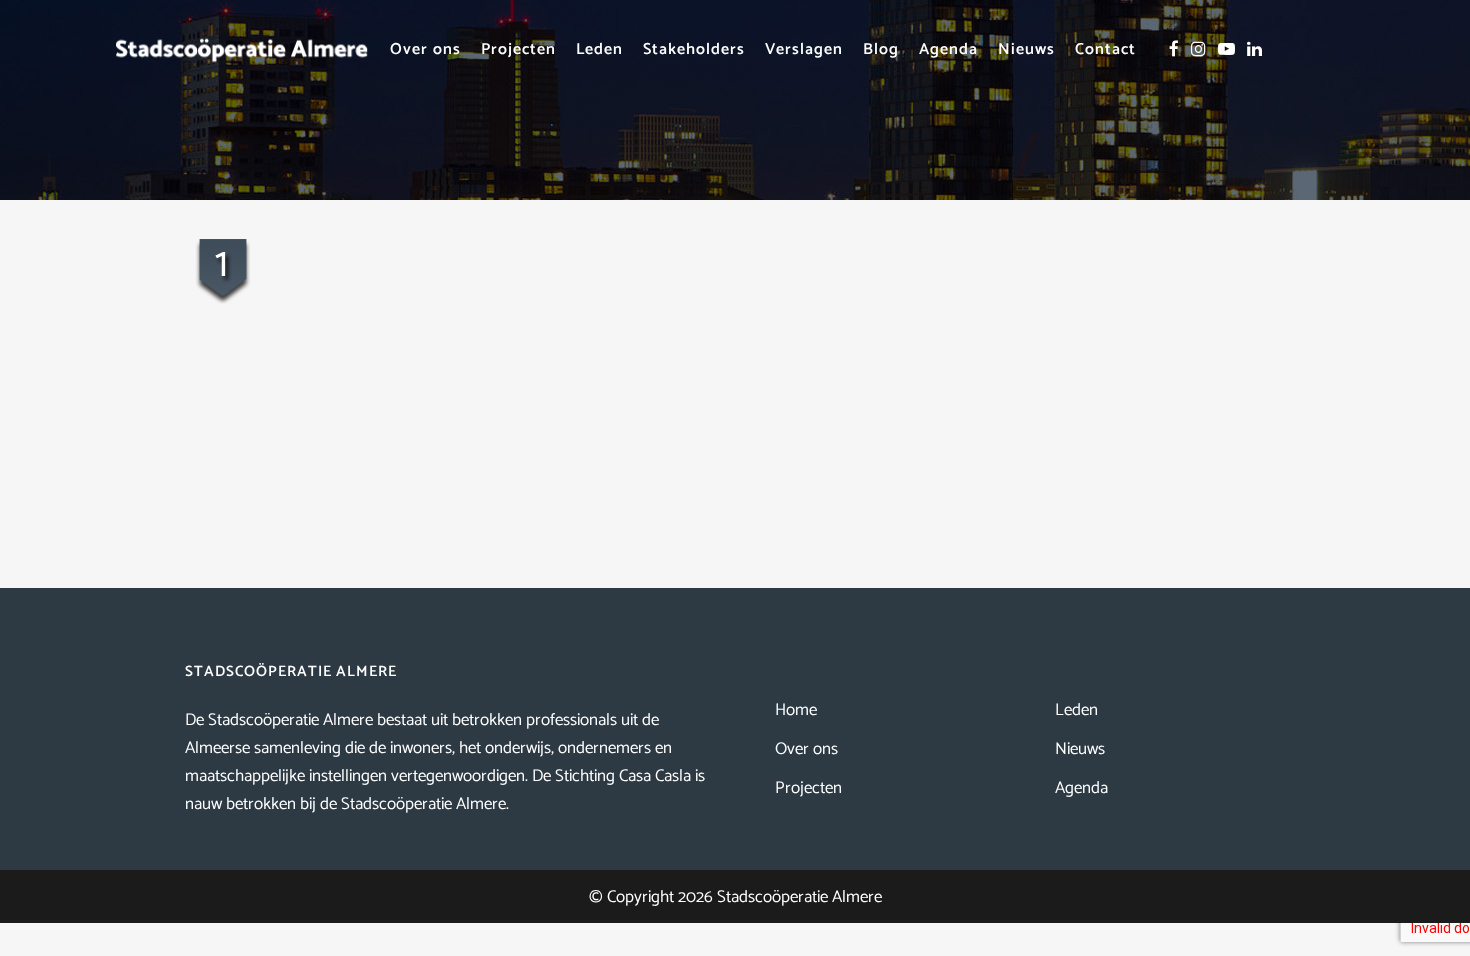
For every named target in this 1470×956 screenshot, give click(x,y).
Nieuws (1080, 749)
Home (796, 710)
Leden (1076, 710)
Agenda (1081, 788)
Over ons (806, 749)
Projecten (808, 788)
